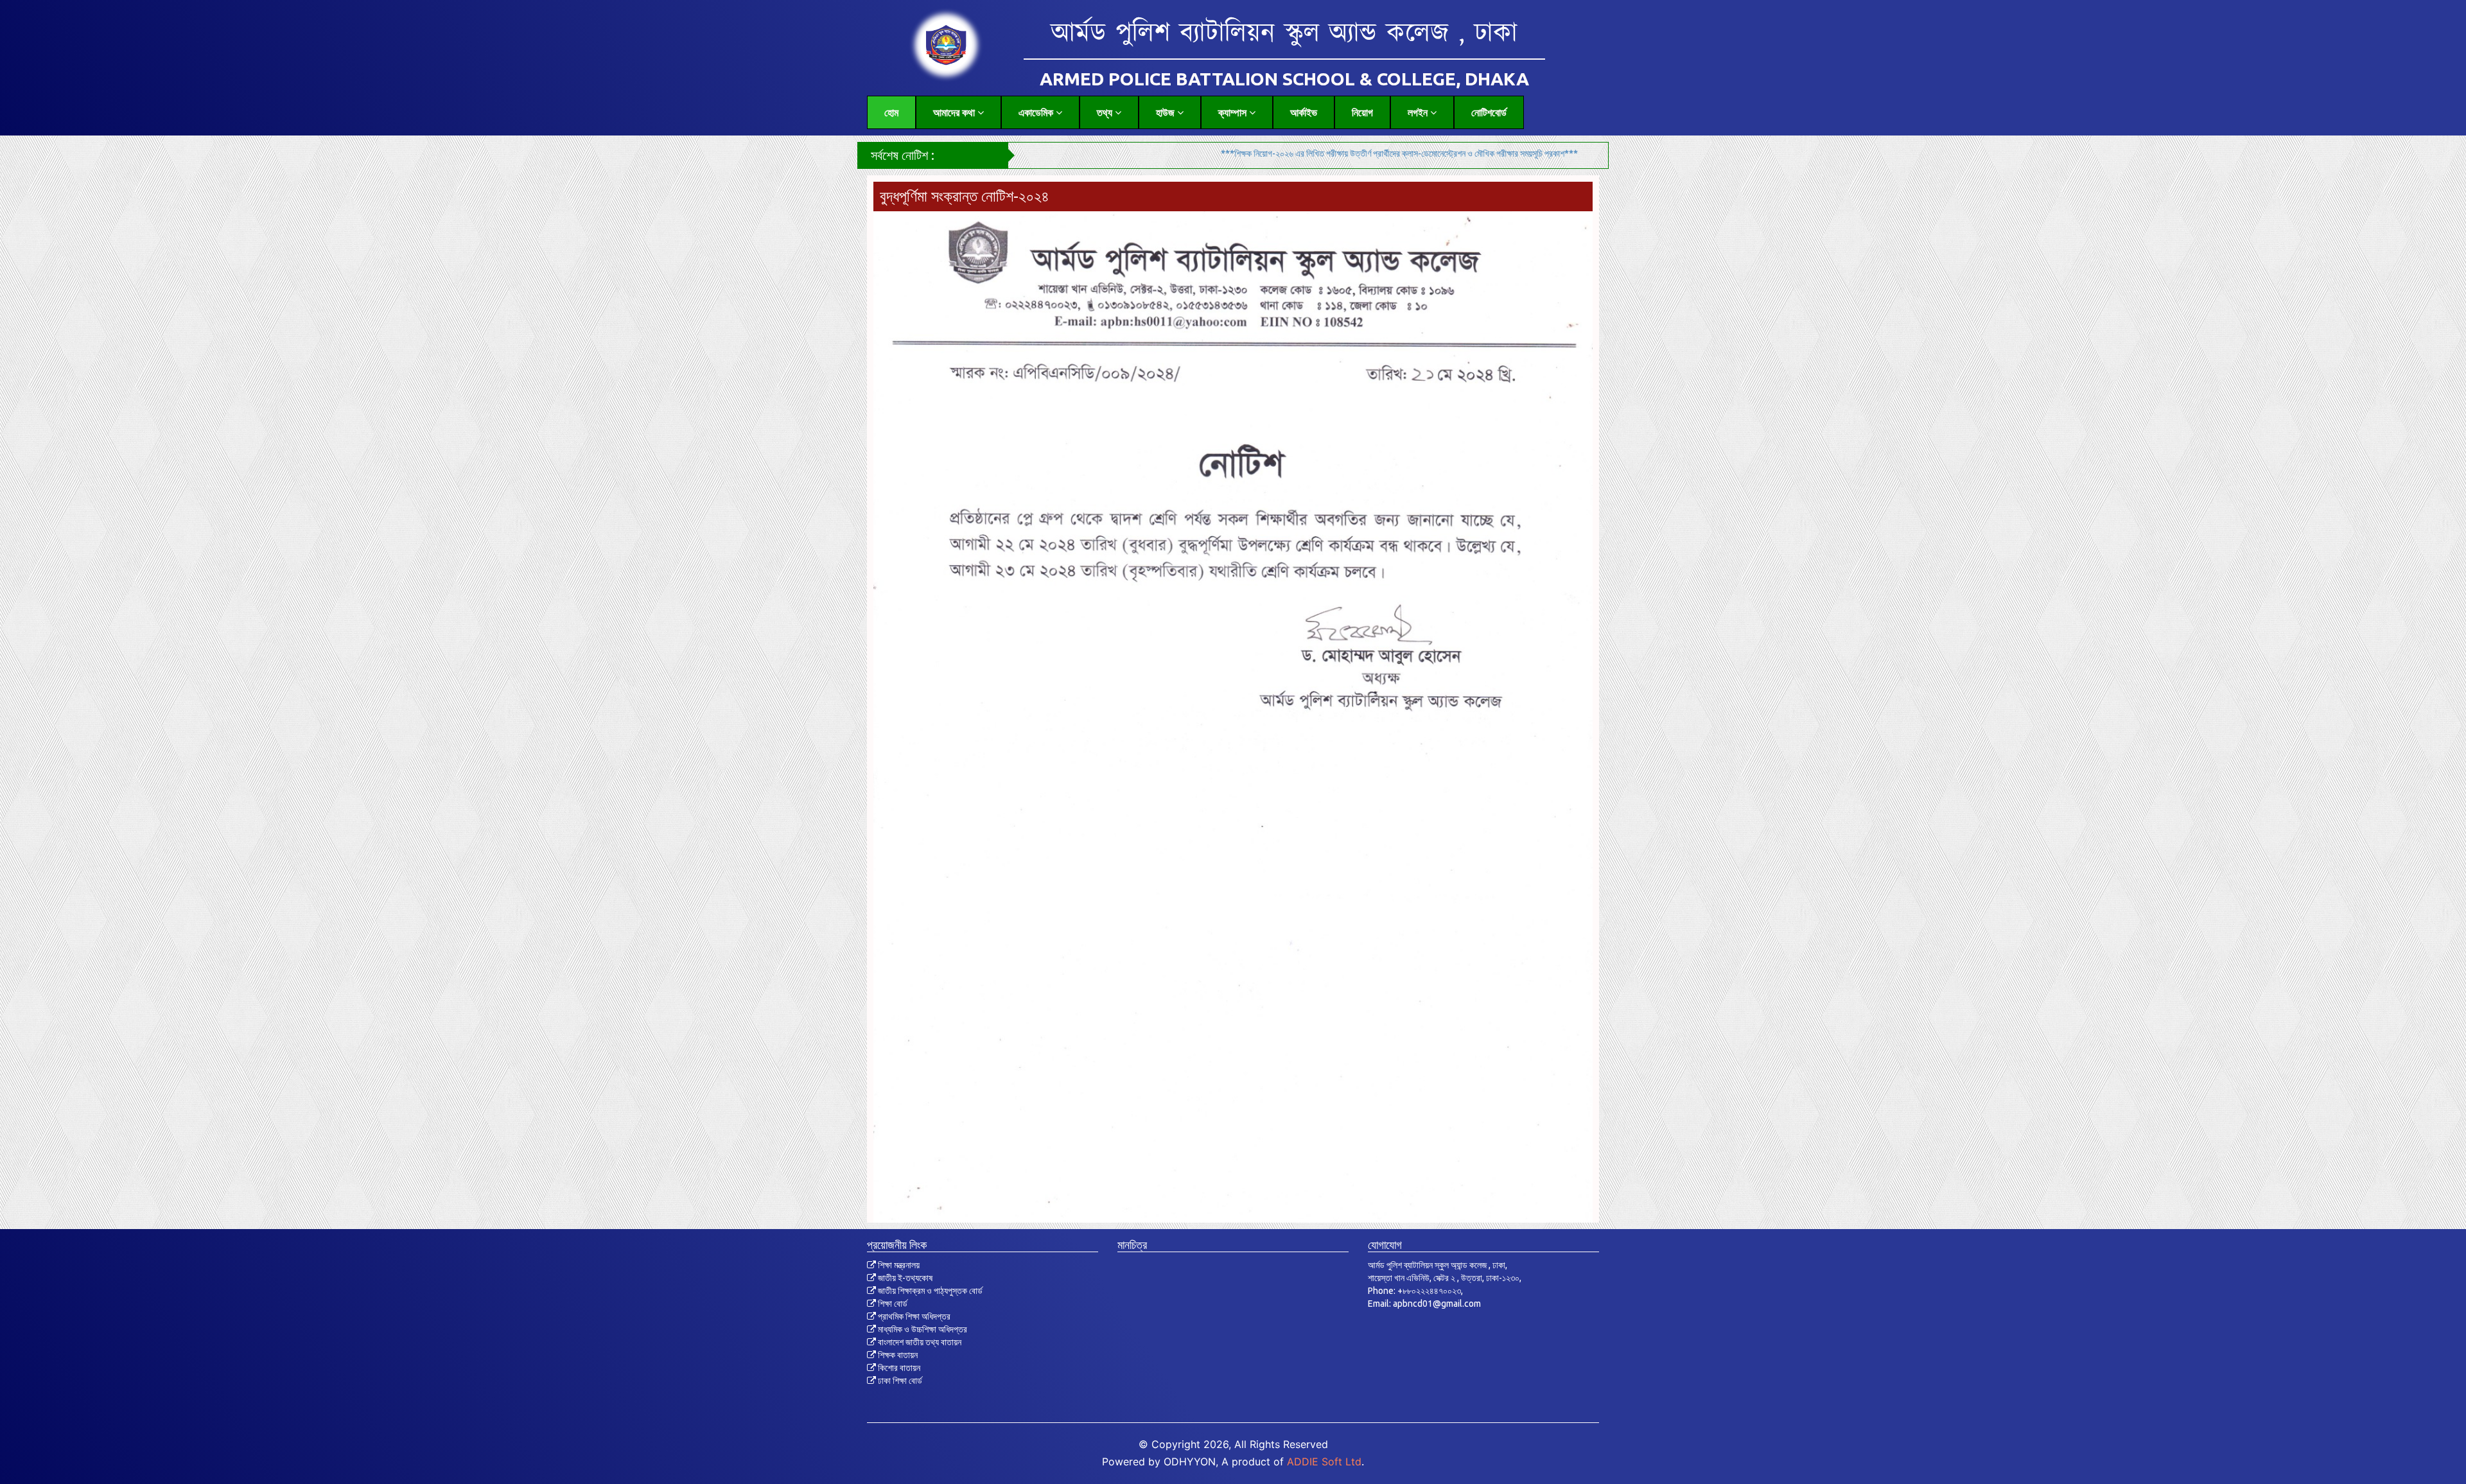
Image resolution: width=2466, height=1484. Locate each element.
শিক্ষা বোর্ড (892, 1304)
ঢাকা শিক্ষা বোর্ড (899, 1381)
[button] (958, 112)
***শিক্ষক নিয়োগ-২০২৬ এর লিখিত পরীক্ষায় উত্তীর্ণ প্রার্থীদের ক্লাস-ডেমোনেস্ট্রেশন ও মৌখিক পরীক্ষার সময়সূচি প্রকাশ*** (1265, 153)
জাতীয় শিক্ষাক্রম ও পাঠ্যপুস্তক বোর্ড (929, 1291)
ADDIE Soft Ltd (1324, 1462)
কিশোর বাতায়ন (898, 1368)
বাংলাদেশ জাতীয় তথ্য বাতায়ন (919, 1342)
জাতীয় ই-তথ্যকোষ (904, 1278)
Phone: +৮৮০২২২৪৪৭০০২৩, (1415, 1291)
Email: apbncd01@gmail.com (1424, 1304)
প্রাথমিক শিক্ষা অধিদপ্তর (913, 1316)
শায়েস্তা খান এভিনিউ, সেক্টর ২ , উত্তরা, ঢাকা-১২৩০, (1445, 1278)
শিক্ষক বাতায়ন (897, 1355)
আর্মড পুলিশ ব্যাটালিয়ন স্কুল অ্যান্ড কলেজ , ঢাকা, (1438, 1265)
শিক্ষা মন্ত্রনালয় (898, 1265)
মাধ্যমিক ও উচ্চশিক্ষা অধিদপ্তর (922, 1329)
